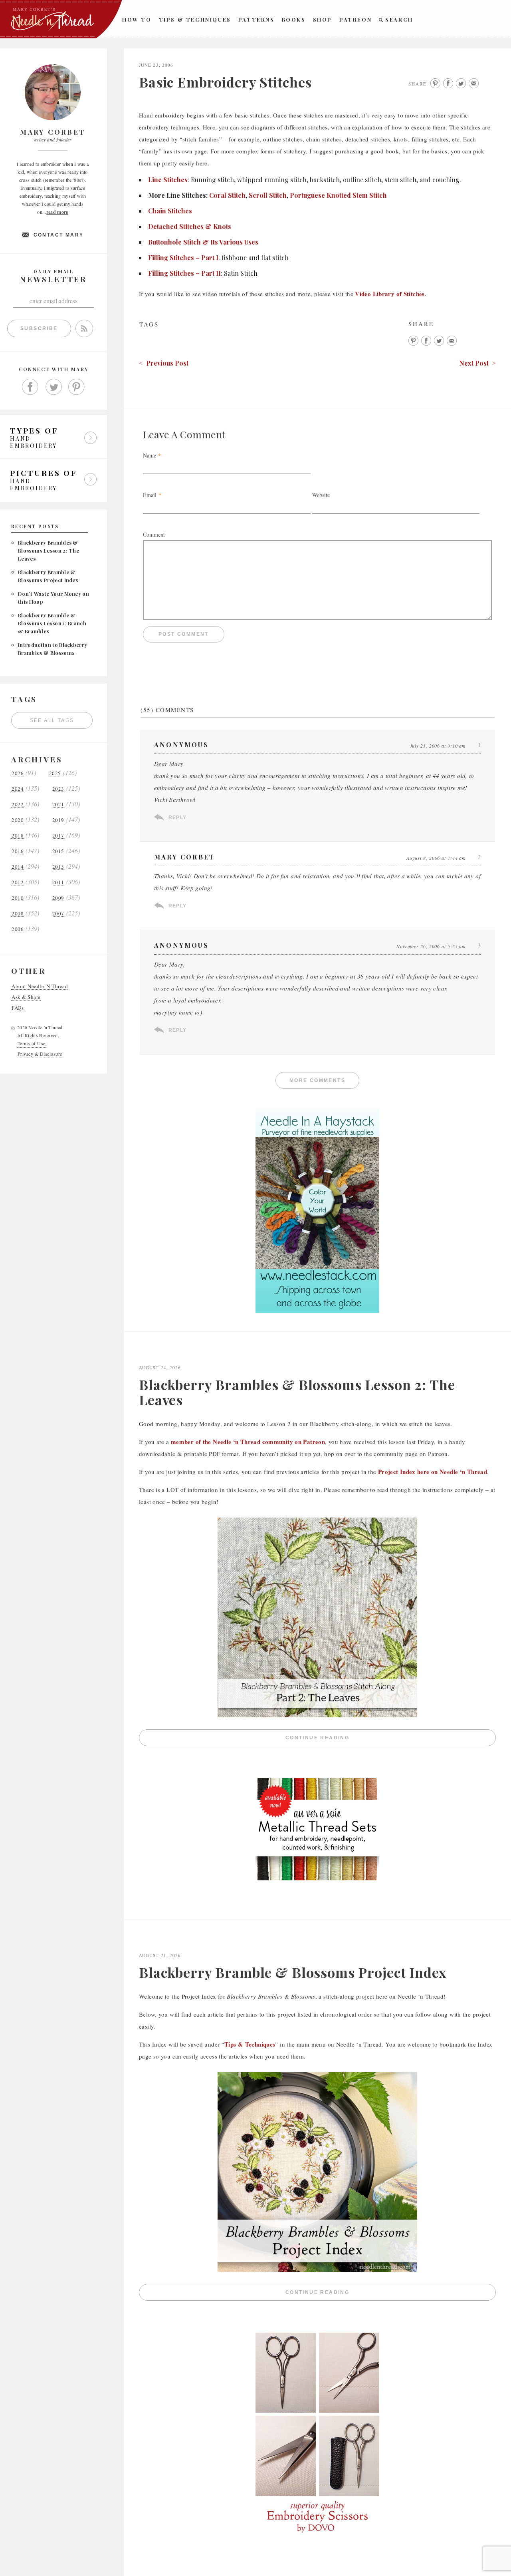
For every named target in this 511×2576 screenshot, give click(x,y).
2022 (18, 805)
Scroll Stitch (268, 195)
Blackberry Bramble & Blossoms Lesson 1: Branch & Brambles (52, 623)
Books (294, 19)
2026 (18, 773)
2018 (18, 836)
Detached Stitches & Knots (190, 226)
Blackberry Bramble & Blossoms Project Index (293, 1972)
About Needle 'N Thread (40, 986)
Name (150, 455)
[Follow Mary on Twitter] (53, 387)
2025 (55, 773)
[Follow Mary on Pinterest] (77, 387)
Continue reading (391, 1740)
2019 (58, 820)
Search (399, 19)
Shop (323, 19)
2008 (18, 914)
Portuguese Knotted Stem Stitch (338, 195)
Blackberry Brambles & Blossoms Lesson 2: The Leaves (49, 550)
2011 (58, 882)
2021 (58, 805)
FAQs (18, 1008)
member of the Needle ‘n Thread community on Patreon (248, 1442)
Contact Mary (59, 235)
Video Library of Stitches (390, 294)
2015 (58, 851)
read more (57, 212)
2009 (58, 898)
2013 (58, 867)
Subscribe (39, 328)
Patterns (256, 19)
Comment (154, 534)
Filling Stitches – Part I (183, 258)
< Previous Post (164, 363)
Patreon (356, 19)
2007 (58, 914)
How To (137, 19)
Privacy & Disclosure (40, 1054)
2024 (18, 789)
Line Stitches (168, 180)
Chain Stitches (170, 211)
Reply (177, 818)
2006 (18, 929)
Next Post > (477, 363)
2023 (58, 789)
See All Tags (52, 720)
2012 (18, 882)
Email (150, 495)
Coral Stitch (227, 195)
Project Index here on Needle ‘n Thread (433, 1472)
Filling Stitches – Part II (184, 273)
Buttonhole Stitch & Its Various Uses (203, 242)
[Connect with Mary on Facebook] (30, 387)
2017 (58, 836)
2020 (18, 820)
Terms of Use (32, 1043)
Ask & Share (26, 997)
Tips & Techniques (195, 19)
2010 (18, 898)
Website (321, 495)
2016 (18, 851)
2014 (18, 867)
